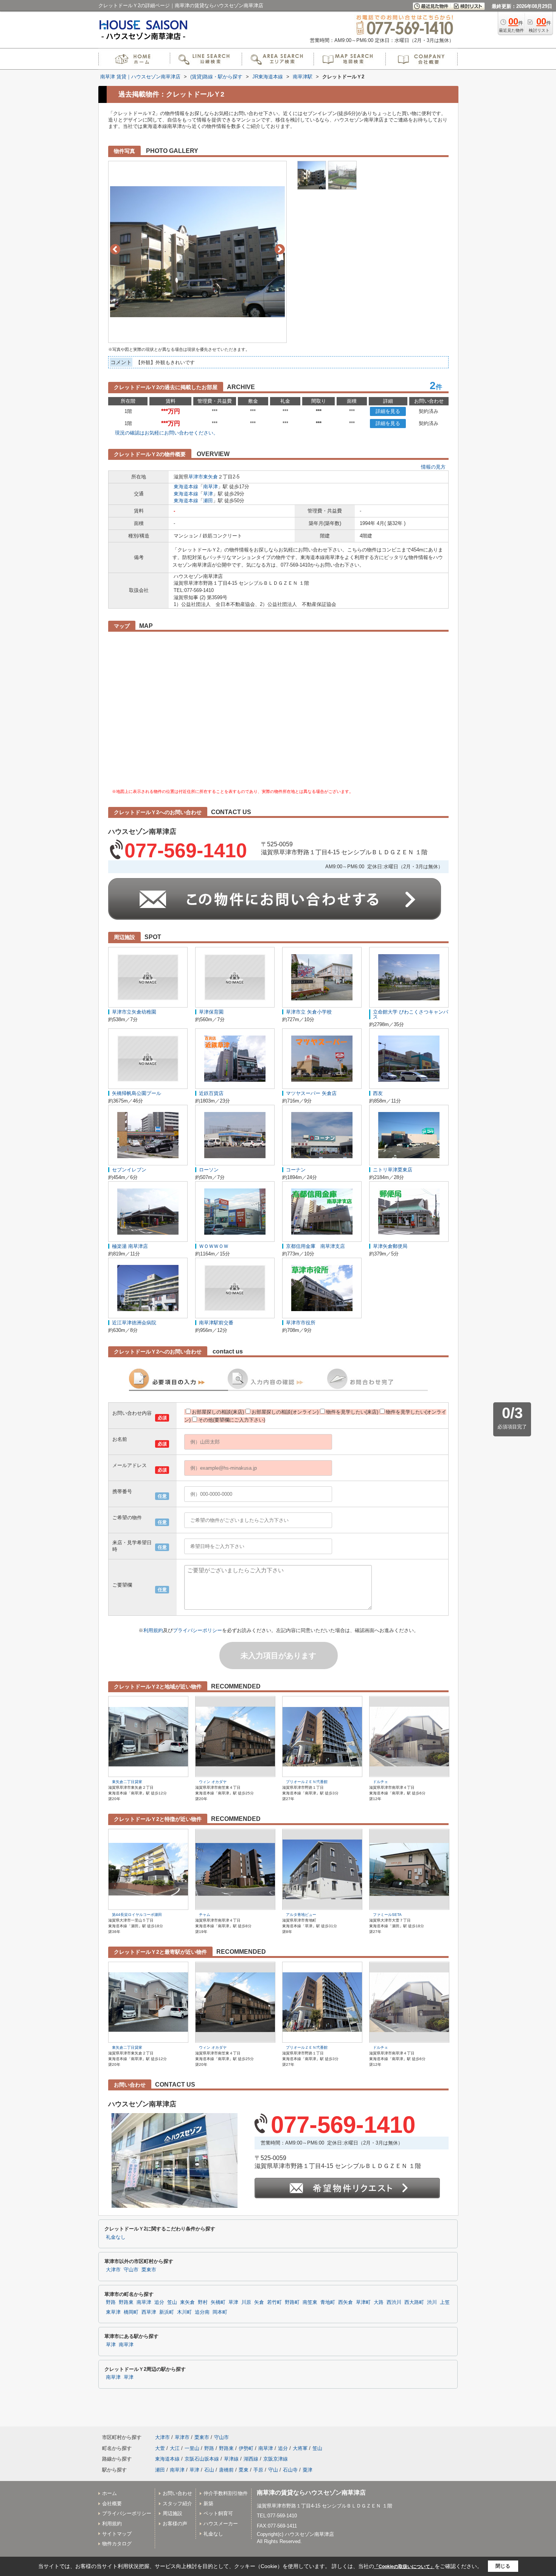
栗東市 (149, 2270)
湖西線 (251, 2459)
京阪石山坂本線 (202, 2459)
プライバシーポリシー (197, 1630)
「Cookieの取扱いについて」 (404, 2567)
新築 (208, 2504)
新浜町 (167, 2312)
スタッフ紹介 (177, 2504)
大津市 (113, 2270)
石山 (209, 2470)
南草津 (210, 487)
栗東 (244, 2470)
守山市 (131, 2270)
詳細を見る (388, 411)
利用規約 (153, 1630)
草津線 (231, 2459)
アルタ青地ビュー (301, 1915)
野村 (203, 2302)
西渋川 (394, 2302)
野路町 (292, 2302)
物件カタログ (117, 2544)
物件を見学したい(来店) (352, 1412)
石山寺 (290, 2470)
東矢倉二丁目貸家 (127, 1782)
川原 (246, 2302)
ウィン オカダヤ (213, 1782)
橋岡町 (131, 2312)
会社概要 (112, 2504)
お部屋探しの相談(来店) (218, 1412)
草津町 (363, 2302)
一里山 (192, 2448)
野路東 (126, 2302)
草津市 (196, 477)
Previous (115, 249)
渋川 (432, 2302)
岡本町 (220, 2312)
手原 (258, 2470)
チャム (205, 1915)
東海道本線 (186, 487)
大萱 (160, 2448)
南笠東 (310, 2302)
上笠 (445, 2302)
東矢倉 (210, 477)
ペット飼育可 (218, 2513)
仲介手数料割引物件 (226, 2493)
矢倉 (259, 2302)
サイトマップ (117, 2534)
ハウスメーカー (221, 2524)
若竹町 (274, 2302)
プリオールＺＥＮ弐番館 (307, 1782)
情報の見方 (433, 467)
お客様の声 (175, 2524)
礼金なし (116, 2237)
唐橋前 (226, 2470)
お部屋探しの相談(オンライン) (285, 1412)
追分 (159, 2302)
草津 (208, 494)
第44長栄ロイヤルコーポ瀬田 (137, 1915)
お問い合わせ (177, 2493)
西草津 (149, 2312)
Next (280, 249)
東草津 (113, 2312)
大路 (379, 2302)
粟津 (308, 2470)
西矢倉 (346, 2302)
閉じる (503, 2566)
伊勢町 (246, 2448)
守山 (273, 2470)
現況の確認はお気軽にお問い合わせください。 (167, 433)
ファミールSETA (387, 1915)
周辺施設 (172, 2513)
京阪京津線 (276, 2459)
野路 (111, 2302)
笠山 (172, 2302)
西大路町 (414, 2302)
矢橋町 (218, 2302)
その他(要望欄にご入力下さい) (232, 1420)
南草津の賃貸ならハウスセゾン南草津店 (311, 2493)
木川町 (184, 2312)
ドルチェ (381, 1782)
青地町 (328, 2302)
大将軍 (300, 2448)
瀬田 (208, 501)
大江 (175, 2448)
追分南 (202, 2312)
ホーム (109, 2493)
